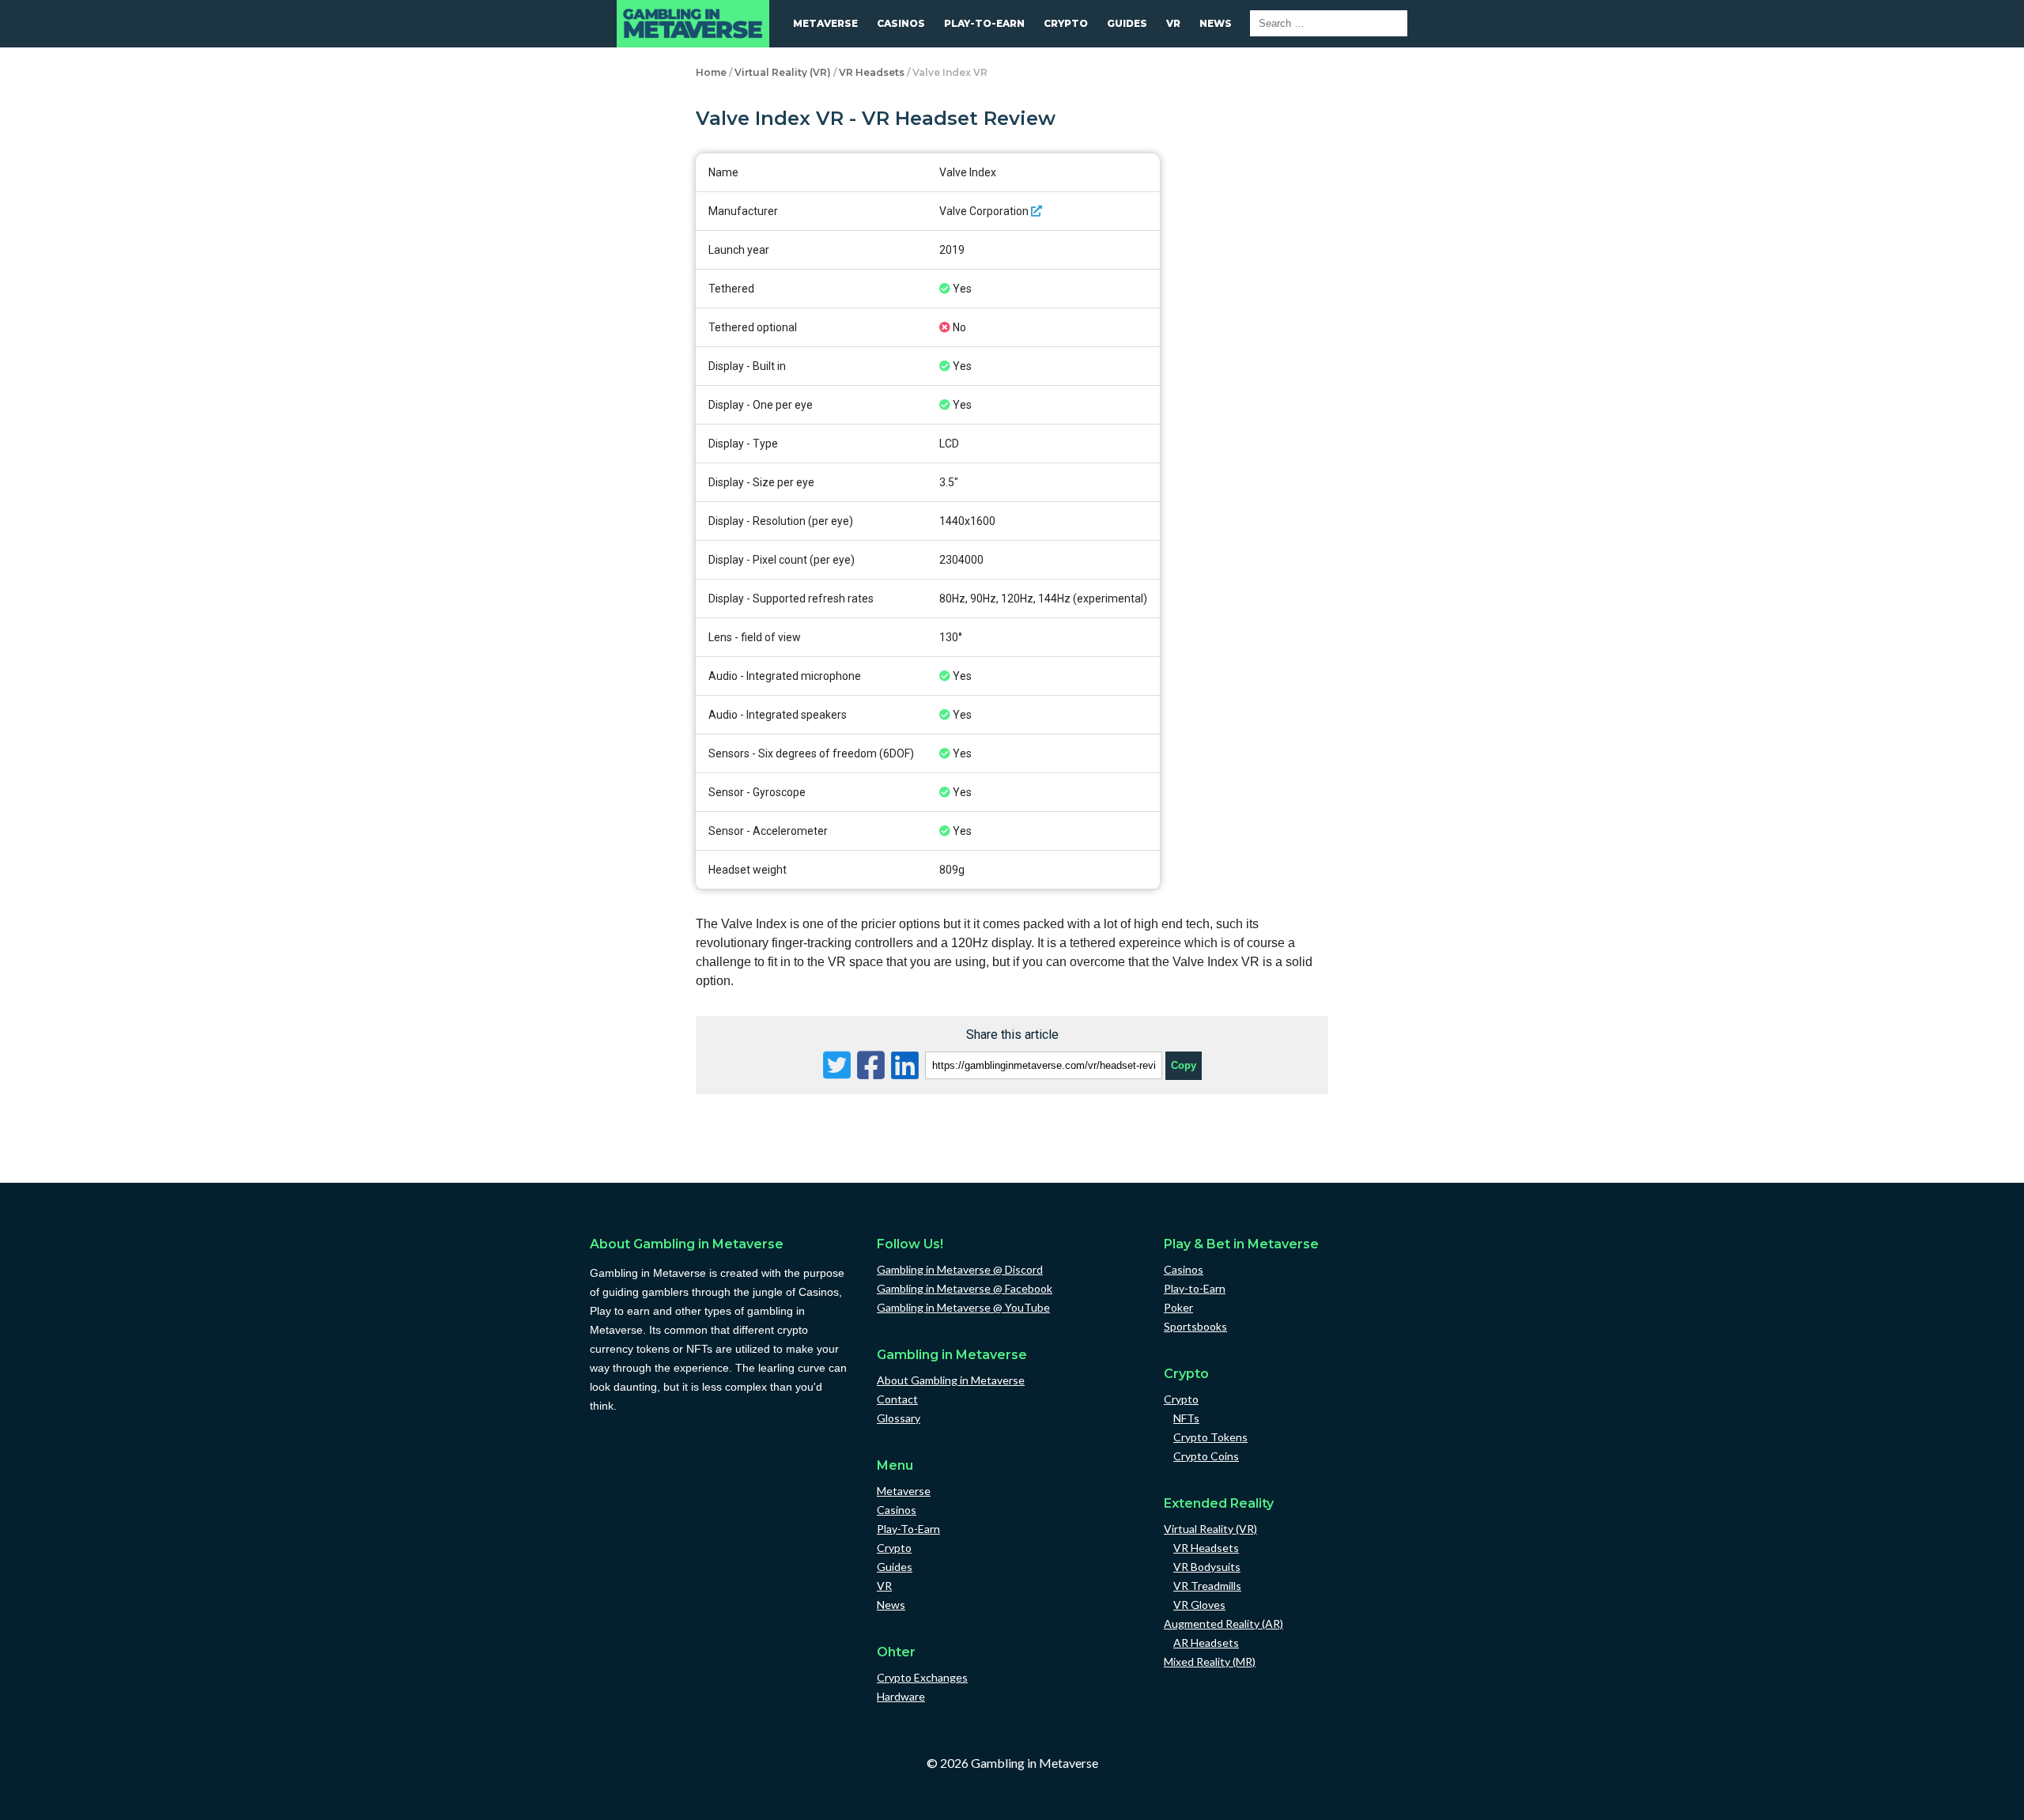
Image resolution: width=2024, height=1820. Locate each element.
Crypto (1066, 23)
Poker (1178, 1307)
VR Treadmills (1207, 1586)
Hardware (901, 1696)
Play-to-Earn (1195, 1288)
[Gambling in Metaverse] (693, 24)
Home (711, 72)
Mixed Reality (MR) (1210, 1661)
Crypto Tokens (1210, 1437)
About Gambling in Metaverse (951, 1380)
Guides (1127, 23)
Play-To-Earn (984, 23)
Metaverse (825, 23)
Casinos (901, 23)
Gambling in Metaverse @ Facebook (965, 1288)
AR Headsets (1206, 1643)
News (1216, 23)
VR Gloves (1199, 1605)
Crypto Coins (1206, 1456)
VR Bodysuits (1207, 1567)
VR (1173, 23)
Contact (897, 1399)
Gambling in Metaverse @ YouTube (963, 1307)
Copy (1184, 1062)
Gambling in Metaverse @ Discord (960, 1269)
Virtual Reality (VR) (783, 72)
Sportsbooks (1195, 1326)
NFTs (1186, 1418)
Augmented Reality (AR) (1223, 1624)
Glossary (899, 1418)
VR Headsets (872, 72)
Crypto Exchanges (922, 1677)
